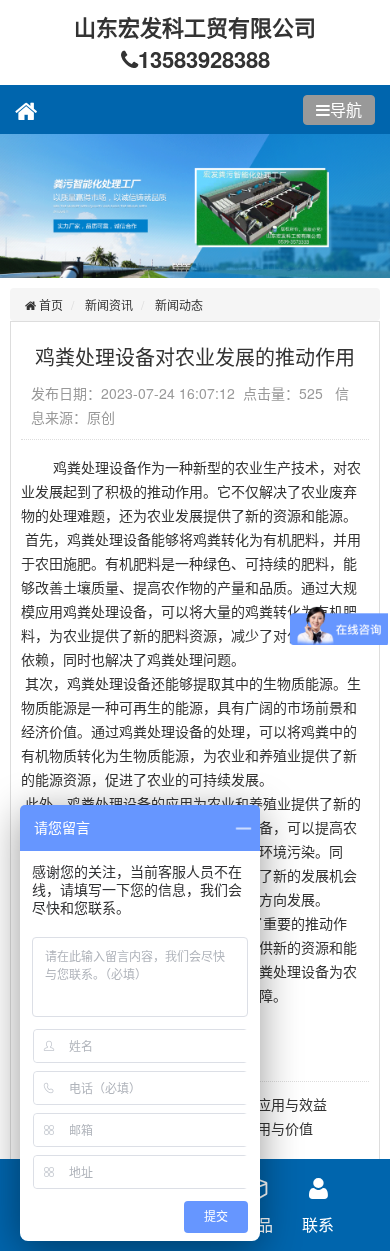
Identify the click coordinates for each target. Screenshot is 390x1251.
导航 (346, 109)
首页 (49, 304)
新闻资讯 (109, 304)
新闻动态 (179, 304)
